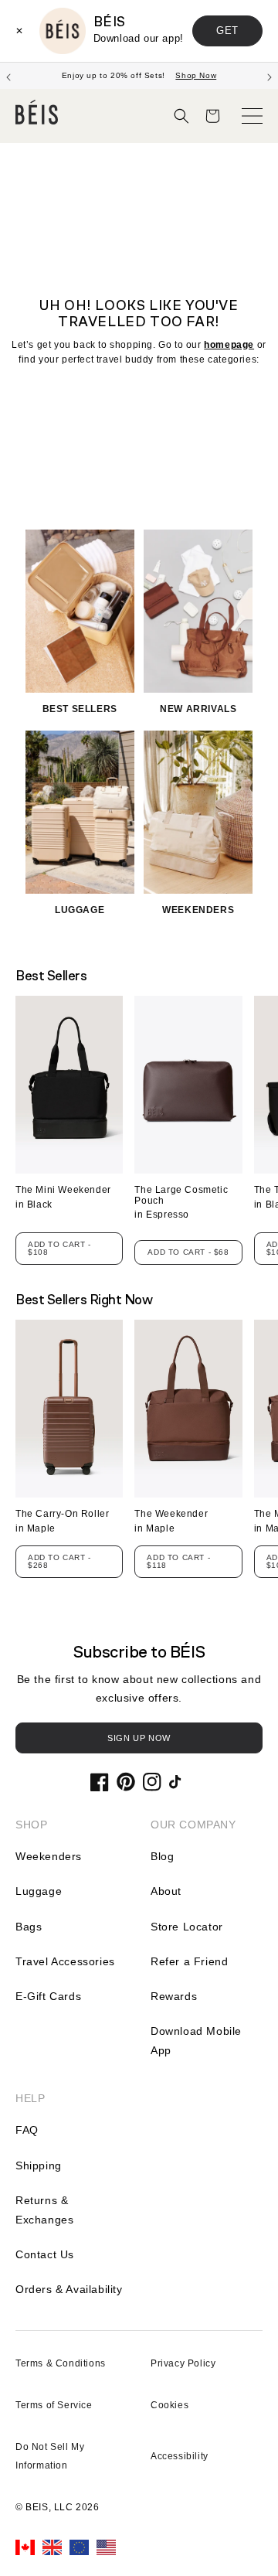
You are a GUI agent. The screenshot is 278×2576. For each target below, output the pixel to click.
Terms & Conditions (61, 2363)
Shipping (39, 2165)
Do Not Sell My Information (50, 2456)
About (166, 1891)
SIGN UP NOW (139, 1738)
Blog (162, 1856)
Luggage (39, 1891)
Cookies (170, 2405)
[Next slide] (270, 76)
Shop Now (196, 75)
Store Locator (187, 1927)
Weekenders (49, 1856)
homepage (229, 345)
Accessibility (180, 2456)
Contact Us (45, 2254)
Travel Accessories (65, 1961)
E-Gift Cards (48, 1996)
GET (227, 31)
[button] (181, 116)
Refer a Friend (189, 1961)
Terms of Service (54, 2405)
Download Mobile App (196, 2041)
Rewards (174, 1996)
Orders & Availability (69, 2289)
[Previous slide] (8, 76)
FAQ (27, 2130)
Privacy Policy (183, 2363)
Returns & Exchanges (44, 2210)
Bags (29, 1927)
